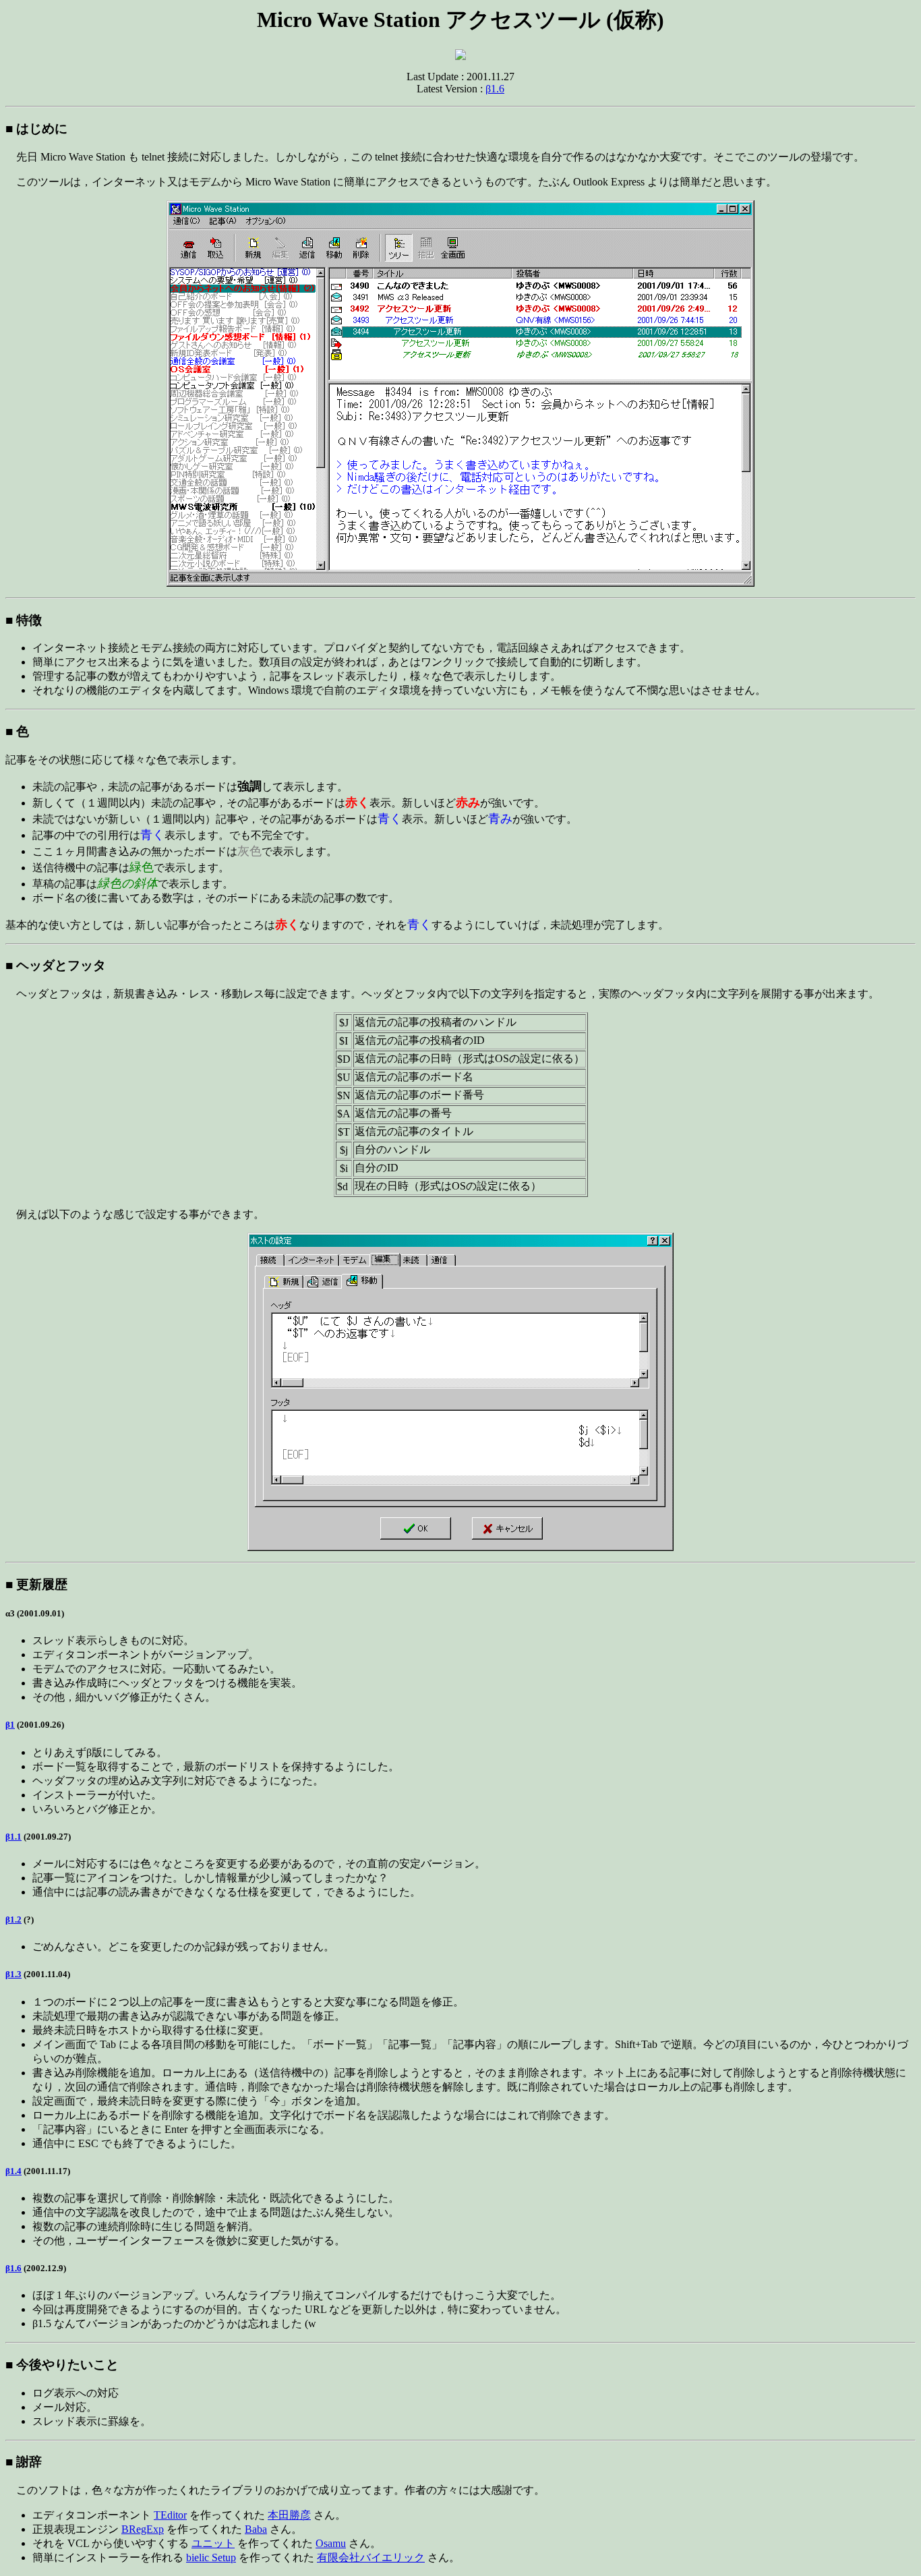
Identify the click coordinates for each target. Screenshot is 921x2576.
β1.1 (13, 1837)
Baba (256, 2529)
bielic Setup (211, 2557)
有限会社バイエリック (371, 2557)
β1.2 (13, 1920)
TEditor (170, 2515)
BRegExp (143, 2529)
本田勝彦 (289, 2515)
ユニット (213, 2543)
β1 (10, 1725)
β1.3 (13, 1974)
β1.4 (13, 2171)
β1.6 (495, 89)
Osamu (331, 2543)
